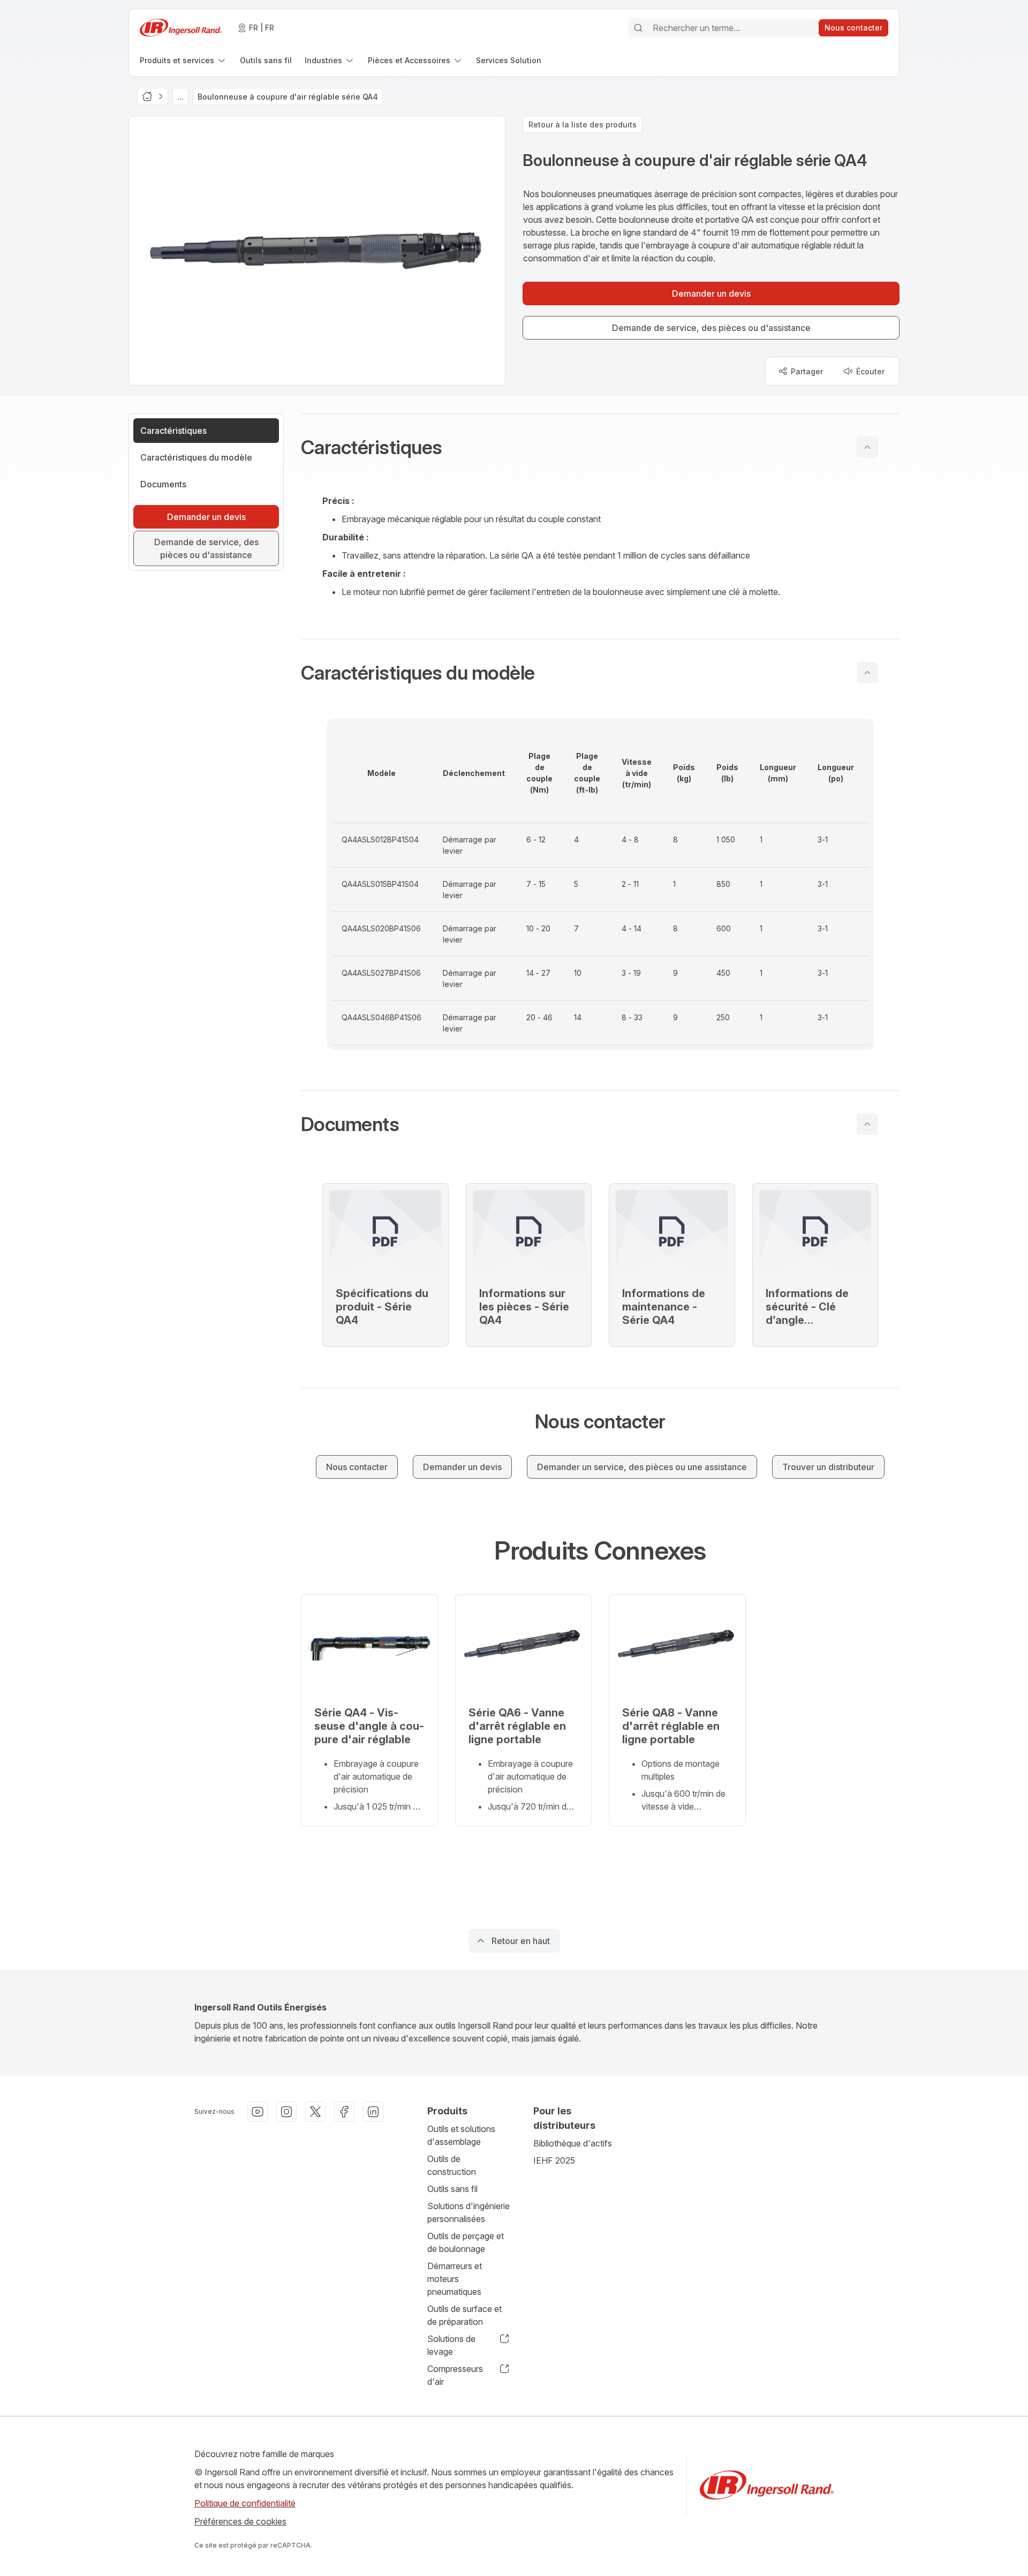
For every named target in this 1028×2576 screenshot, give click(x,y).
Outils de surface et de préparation (464, 2315)
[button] (600, 447)
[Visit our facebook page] (344, 2112)
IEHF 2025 (554, 2160)
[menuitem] (183, 60)
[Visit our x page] (315, 2112)
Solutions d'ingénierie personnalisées (468, 2212)
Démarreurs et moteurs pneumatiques (455, 2279)
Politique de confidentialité (245, 2503)
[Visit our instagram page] (286, 2112)
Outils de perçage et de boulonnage (466, 2242)
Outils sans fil (452, 2189)
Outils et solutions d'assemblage (461, 2135)
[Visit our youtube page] (258, 2112)
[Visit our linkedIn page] (373, 2112)
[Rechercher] (638, 28)
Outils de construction (452, 2165)
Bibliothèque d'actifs (573, 2143)
